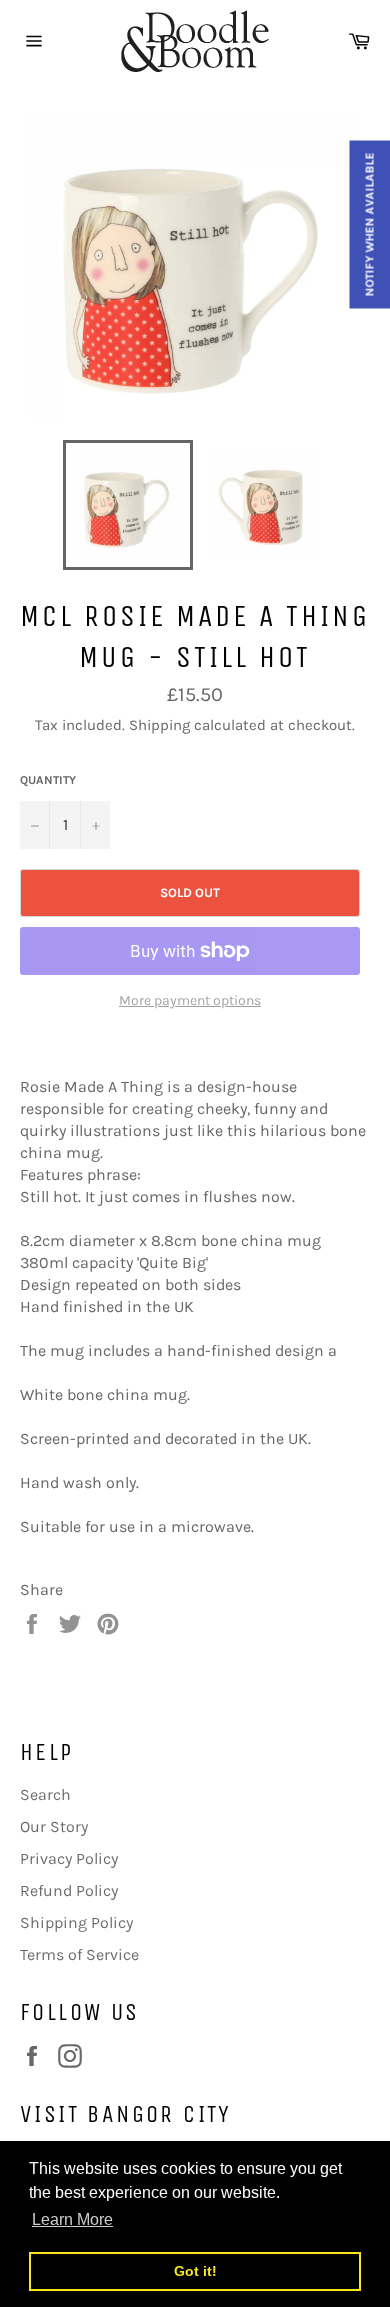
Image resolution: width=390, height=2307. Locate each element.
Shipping (159, 725)
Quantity (48, 780)
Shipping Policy (76, 1922)
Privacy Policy (69, 1858)
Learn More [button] (72, 2219)
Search (45, 1794)
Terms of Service (79, 1954)
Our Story (54, 1826)
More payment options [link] (190, 1000)
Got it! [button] (195, 2271)
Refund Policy (69, 1890)
